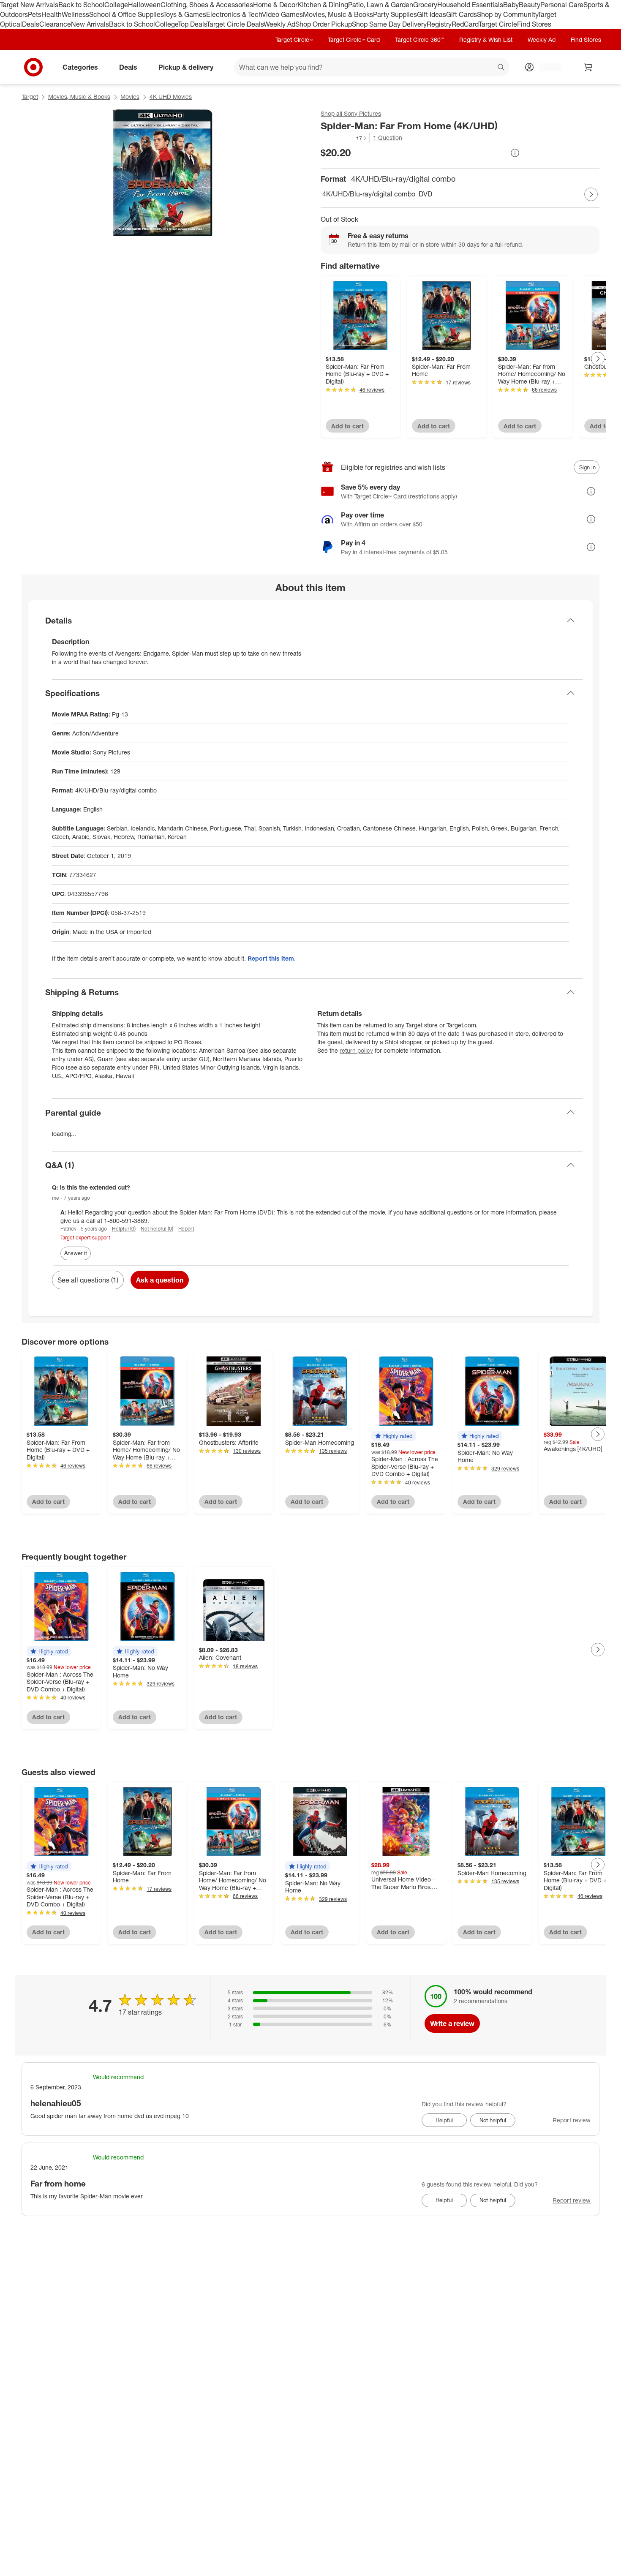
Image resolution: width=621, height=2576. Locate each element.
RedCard (465, 24)
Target (30, 97)
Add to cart (347, 426)
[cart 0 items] (588, 67)
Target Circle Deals (235, 24)
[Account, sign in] (546, 67)
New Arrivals (90, 24)
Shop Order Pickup (324, 24)
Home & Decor (275, 5)
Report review (572, 2120)
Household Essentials (470, 5)
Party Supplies (395, 14)
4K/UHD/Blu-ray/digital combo (369, 194)
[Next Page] (591, 194)
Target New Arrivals (29, 5)
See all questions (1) (88, 1280)
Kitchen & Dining (323, 5)
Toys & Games (185, 14)
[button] (344, 138)
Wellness (75, 14)
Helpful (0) (124, 1229)
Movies (130, 97)
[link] (344, 138)
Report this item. (272, 958)
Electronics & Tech (234, 14)
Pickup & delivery (186, 67)
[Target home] (33, 67)
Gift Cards (462, 14)
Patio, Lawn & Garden (381, 5)
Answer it (76, 1253)
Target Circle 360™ (419, 39)
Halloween (144, 5)
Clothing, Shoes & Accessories (207, 5)
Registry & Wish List (486, 39)
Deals (31, 24)
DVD (425, 194)
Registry (439, 24)
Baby (511, 5)
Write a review (452, 2023)
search (501, 68)
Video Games (282, 14)
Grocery (425, 5)
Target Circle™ (294, 39)
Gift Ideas (432, 14)
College (116, 5)
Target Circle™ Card (354, 39)
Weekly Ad (279, 24)
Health (52, 14)
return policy (356, 1050)
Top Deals (192, 24)
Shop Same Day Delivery (389, 24)
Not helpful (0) (157, 1229)
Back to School (81, 5)
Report (186, 1229)
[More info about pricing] (515, 153)
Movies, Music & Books (338, 14)
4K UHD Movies (171, 97)
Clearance (55, 24)
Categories (80, 67)
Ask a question (160, 1280)
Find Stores (534, 24)
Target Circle (498, 24)
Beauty (530, 5)
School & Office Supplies (126, 14)
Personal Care (562, 5)
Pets (35, 14)
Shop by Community (507, 14)
